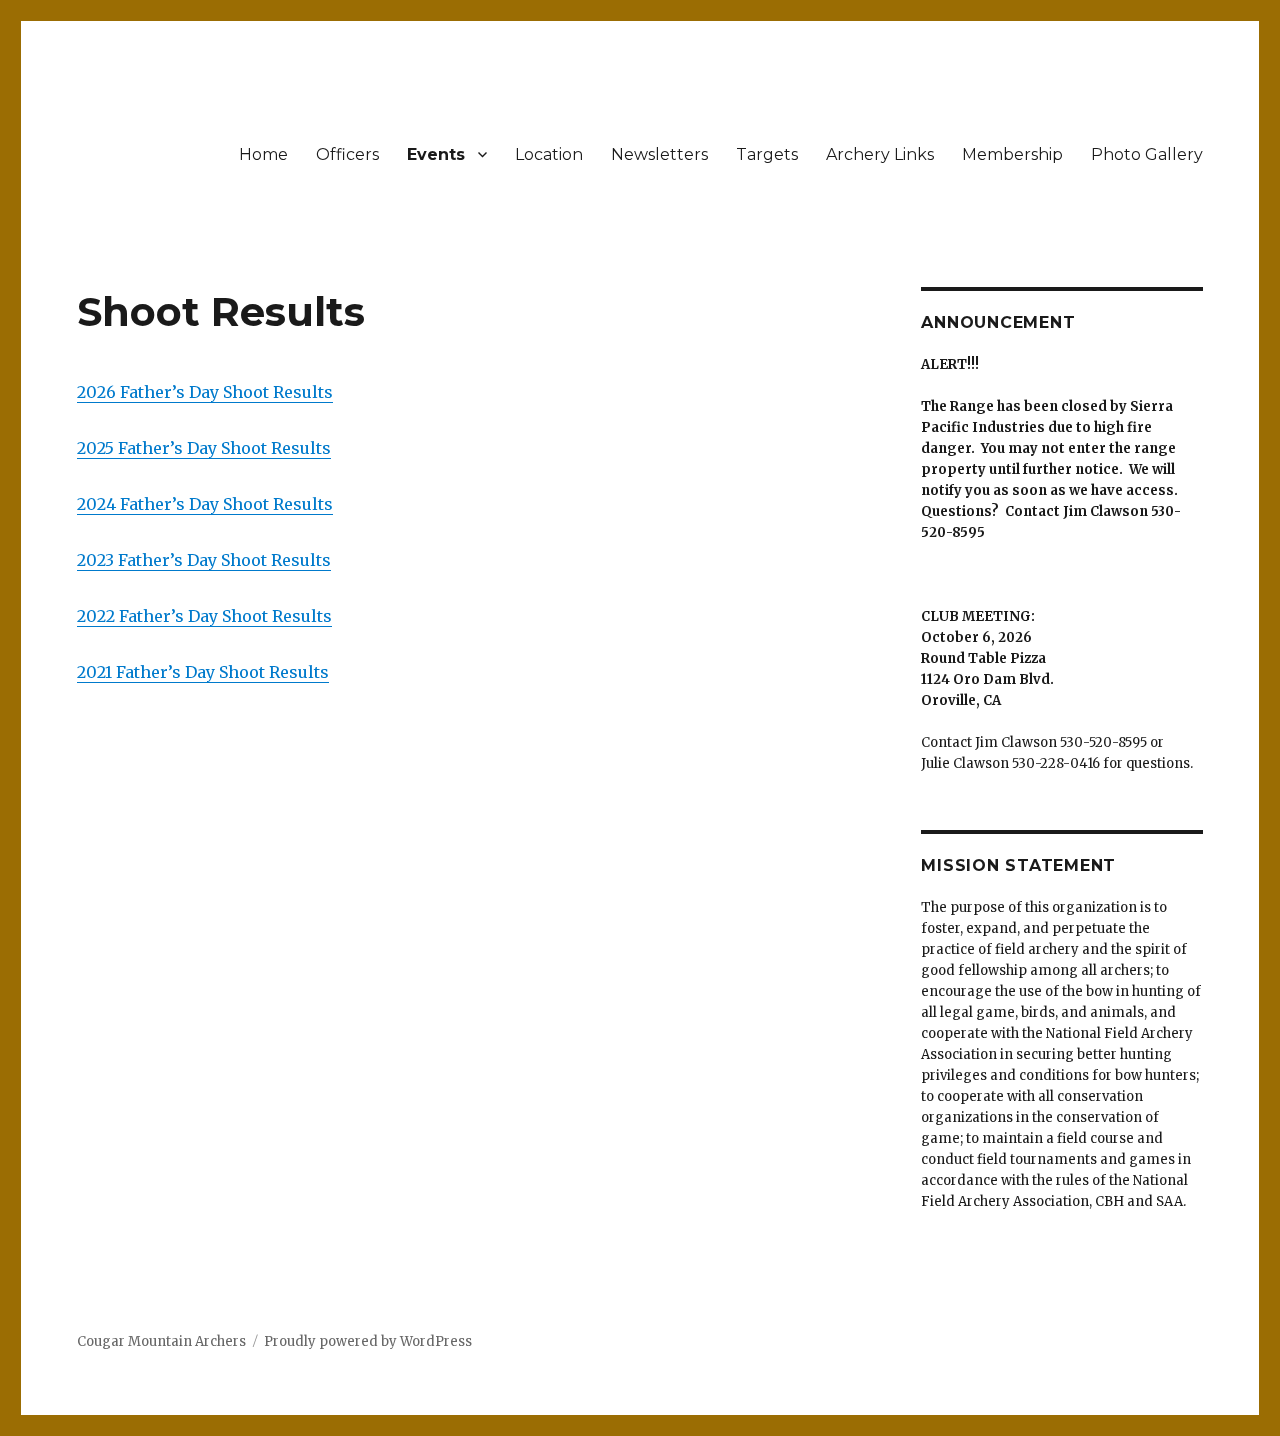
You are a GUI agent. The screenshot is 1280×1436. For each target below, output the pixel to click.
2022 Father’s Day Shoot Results (204, 616)
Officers (347, 154)
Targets (767, 154)
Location (549, 154)
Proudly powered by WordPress (368, 1341)
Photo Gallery (1147, 154)
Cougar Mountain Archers (161, 1341)
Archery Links (880, 154)
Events (436, 154)
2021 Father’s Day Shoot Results (203, 672)
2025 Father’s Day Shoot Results (204, 448)
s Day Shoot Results (254, 504)
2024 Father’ (126, 504)
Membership (1012, 154)
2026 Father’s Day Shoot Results (205, 392)
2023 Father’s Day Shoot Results (204, 560)
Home (263, 154)
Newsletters (659, 154)
